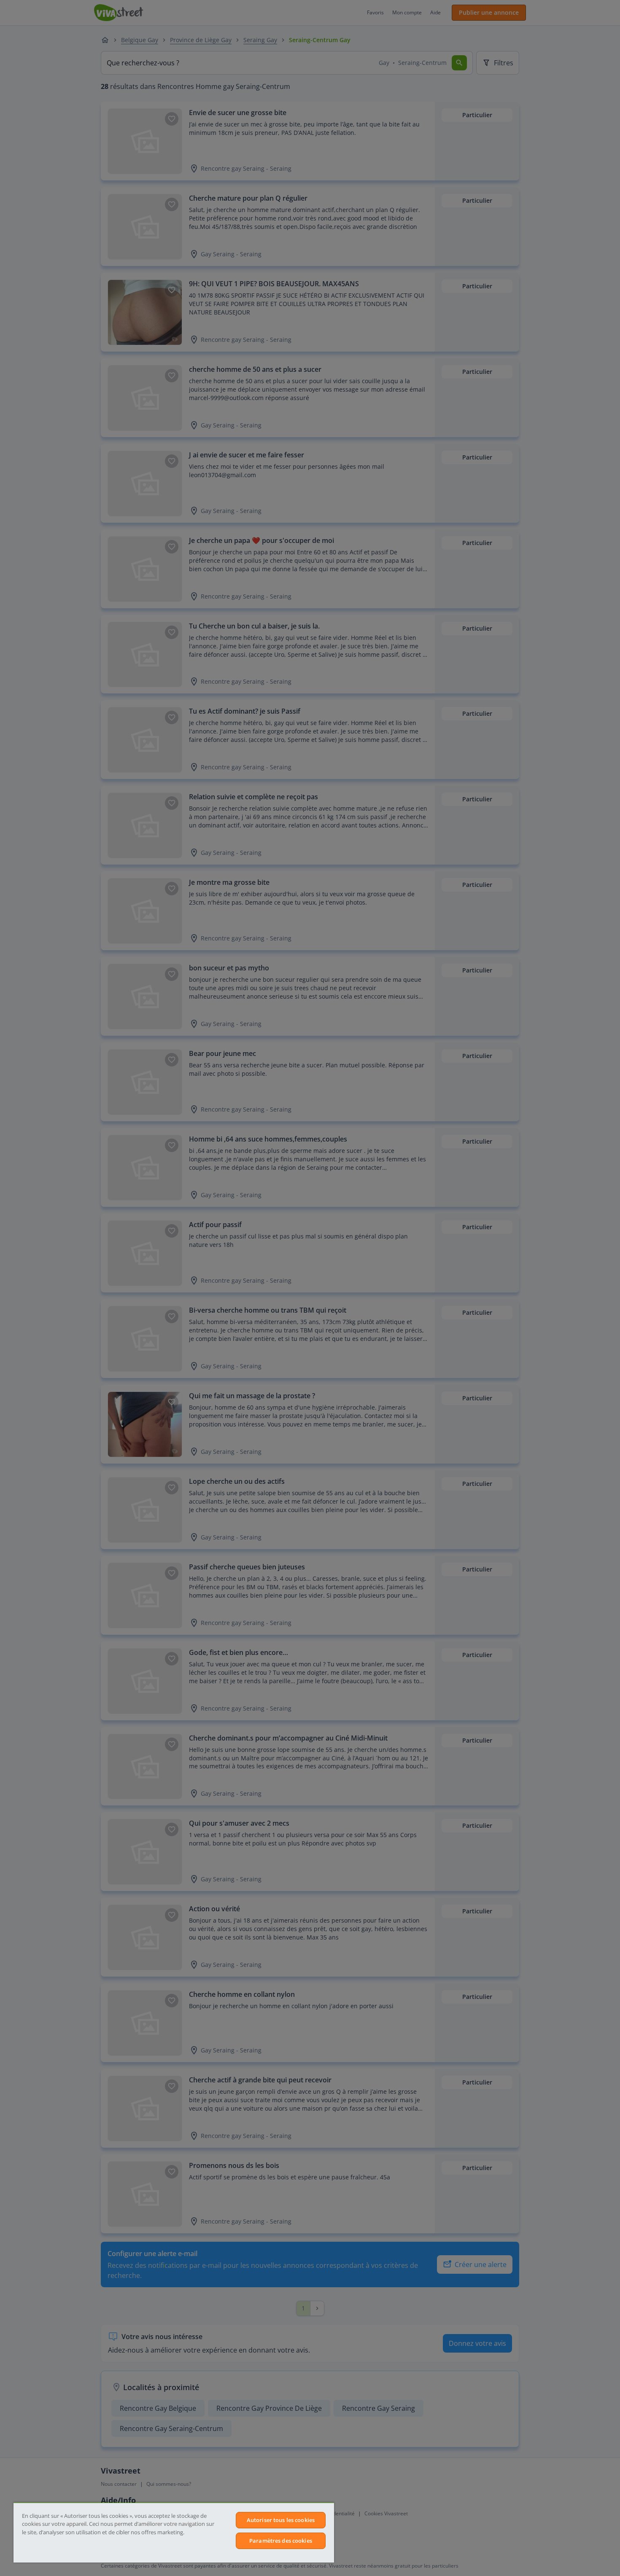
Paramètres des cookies (281, 2541)
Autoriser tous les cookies (281, 2520)
